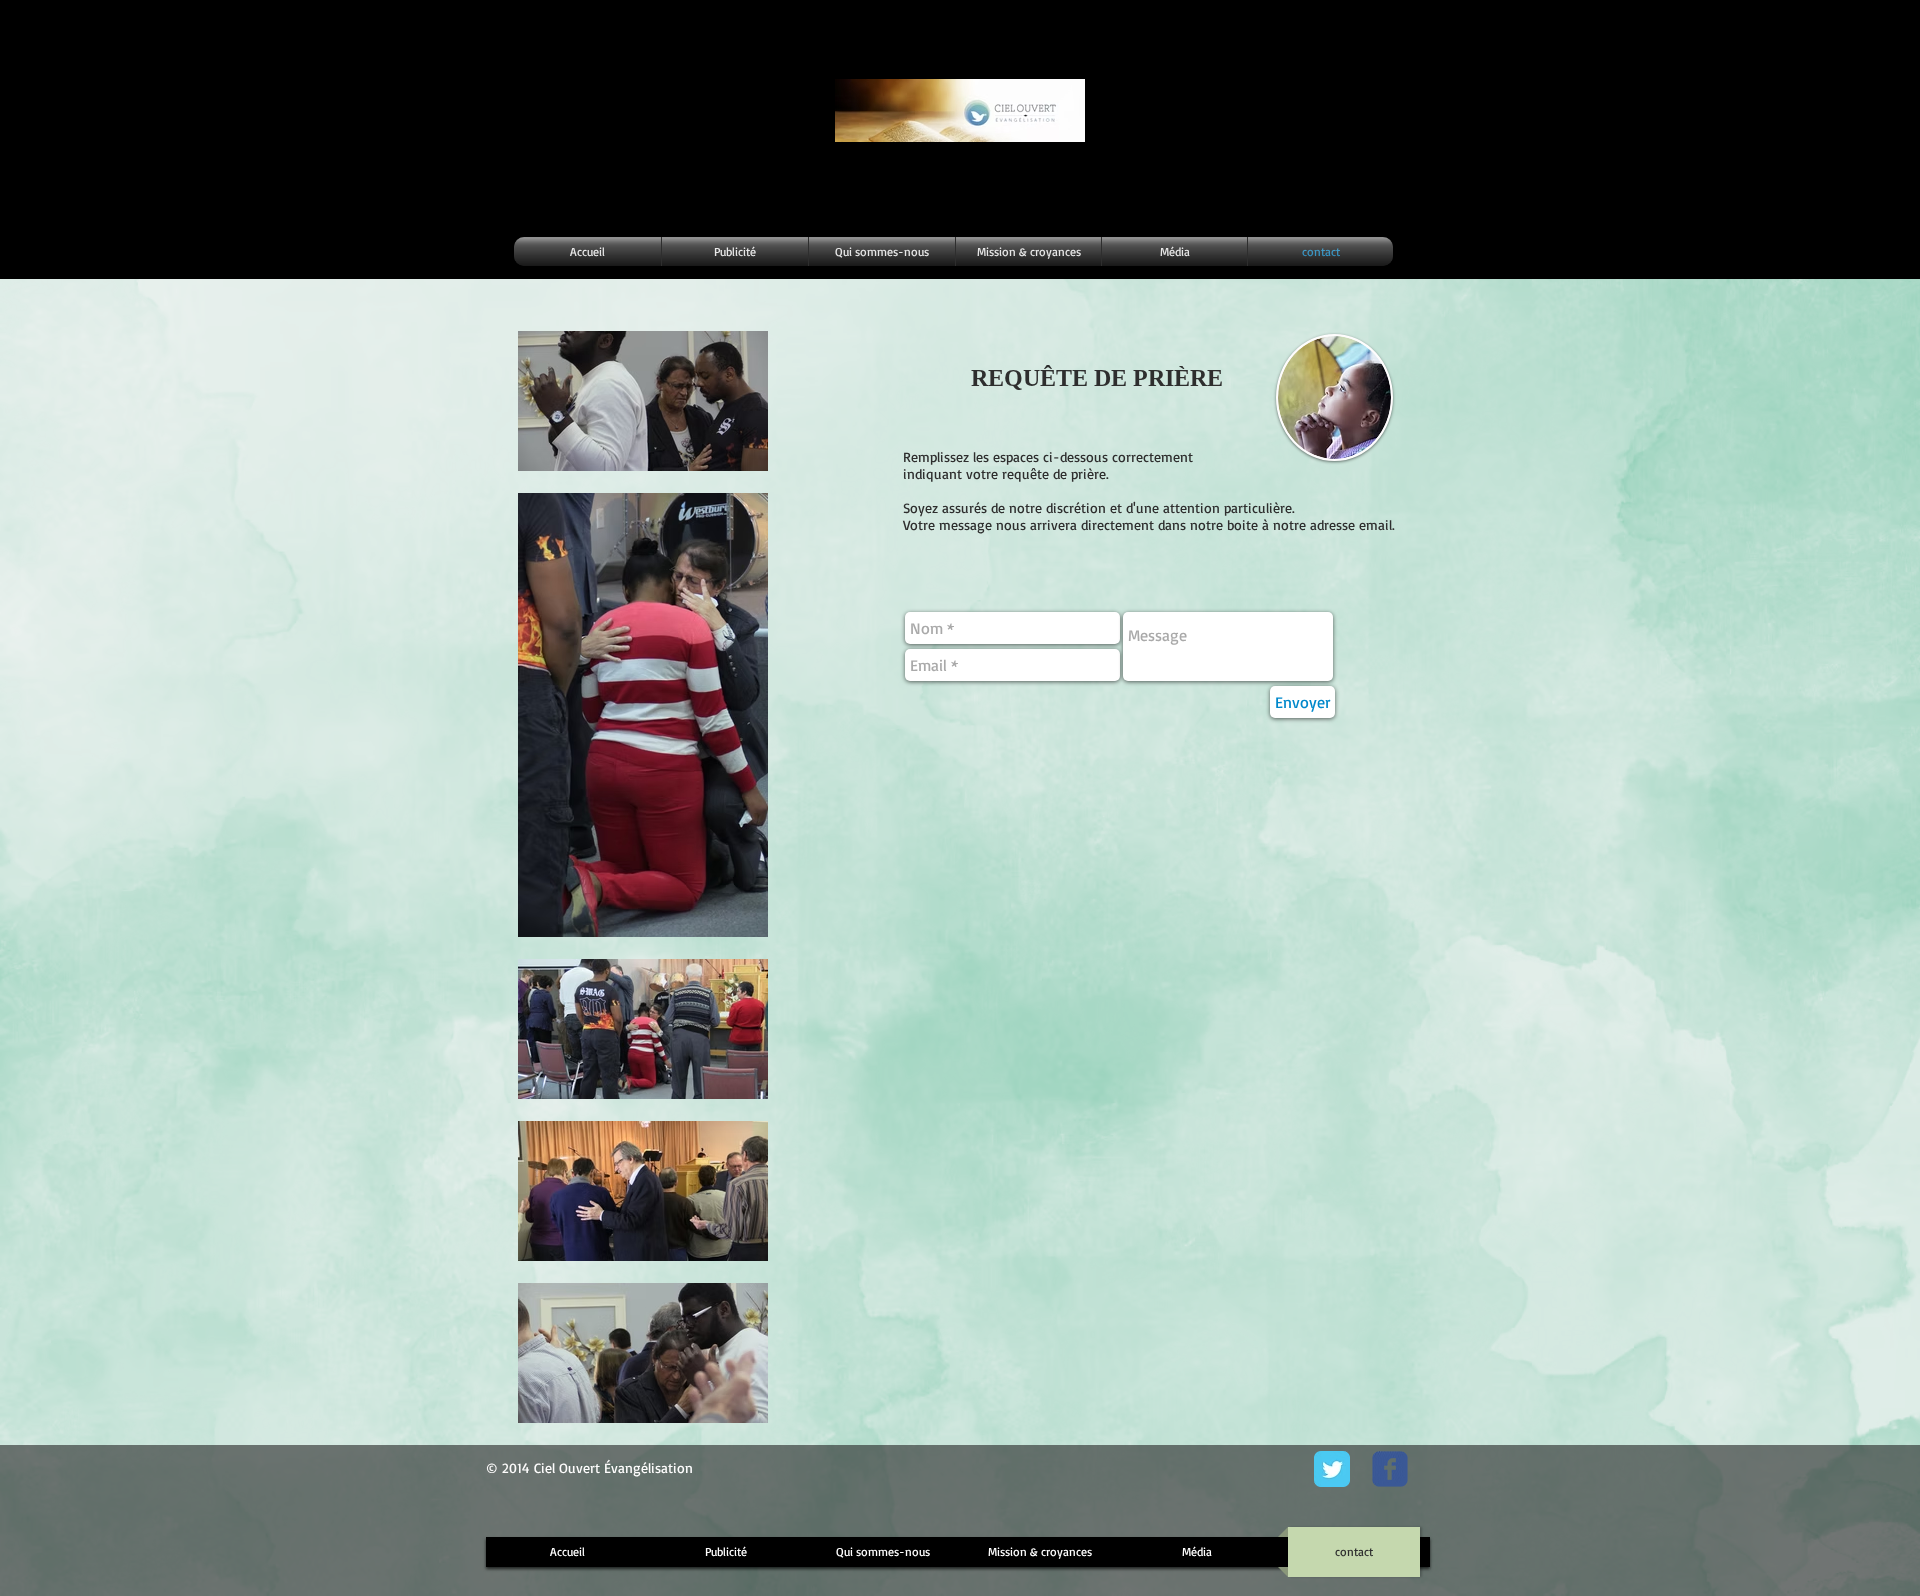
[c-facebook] (1390, 1469)
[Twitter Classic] (1332, 1469)
